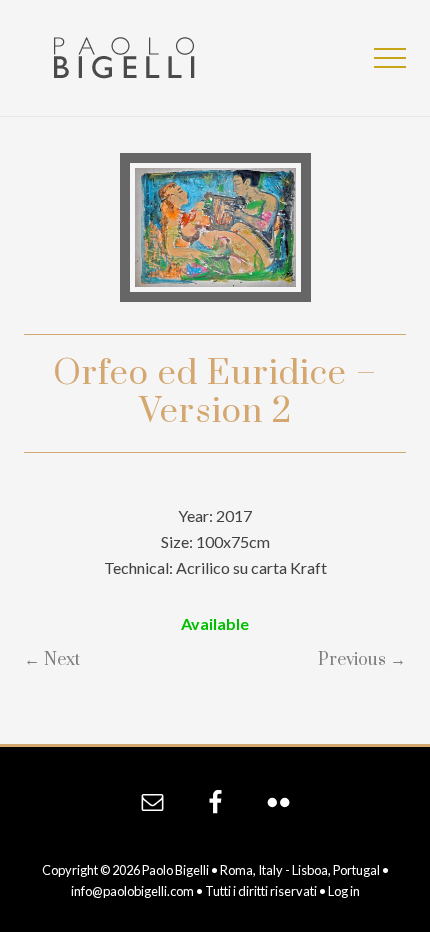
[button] (390, 58)
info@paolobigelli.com (132, 891)
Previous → (362, 660)
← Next (52, 660)
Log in (344, 891)
